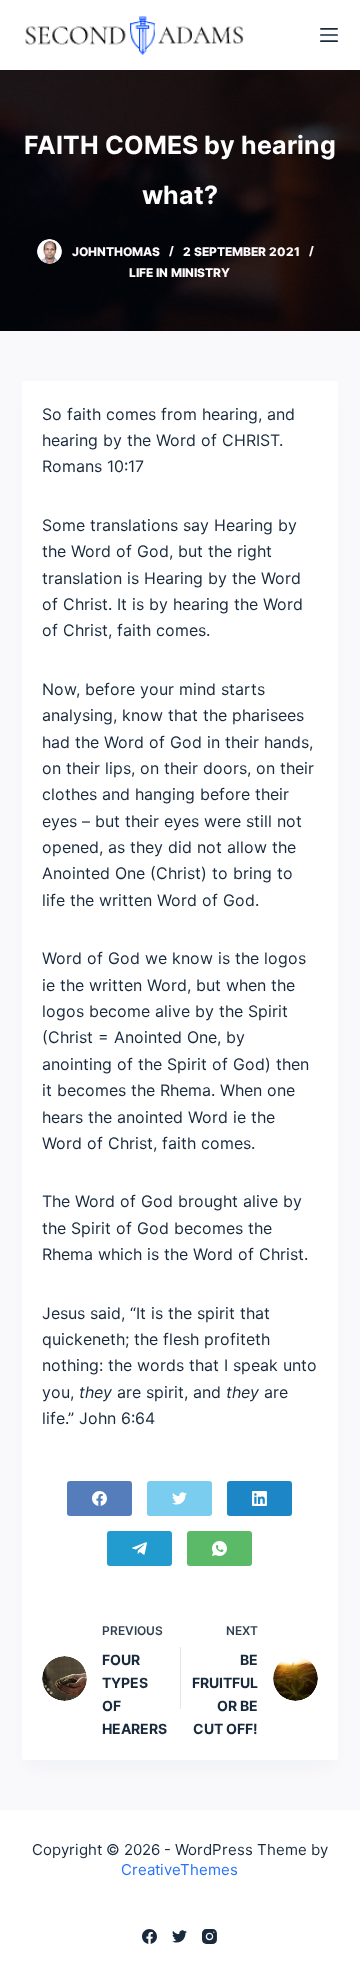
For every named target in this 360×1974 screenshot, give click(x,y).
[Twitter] (179, 1498)
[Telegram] (139, 1548)
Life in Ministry (179, 272)
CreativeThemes (179, 1869)
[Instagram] (209, 1936)
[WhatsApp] (219, 1548)
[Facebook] (99, 1498)
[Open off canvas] (329, 35)
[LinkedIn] (259, 1498)
